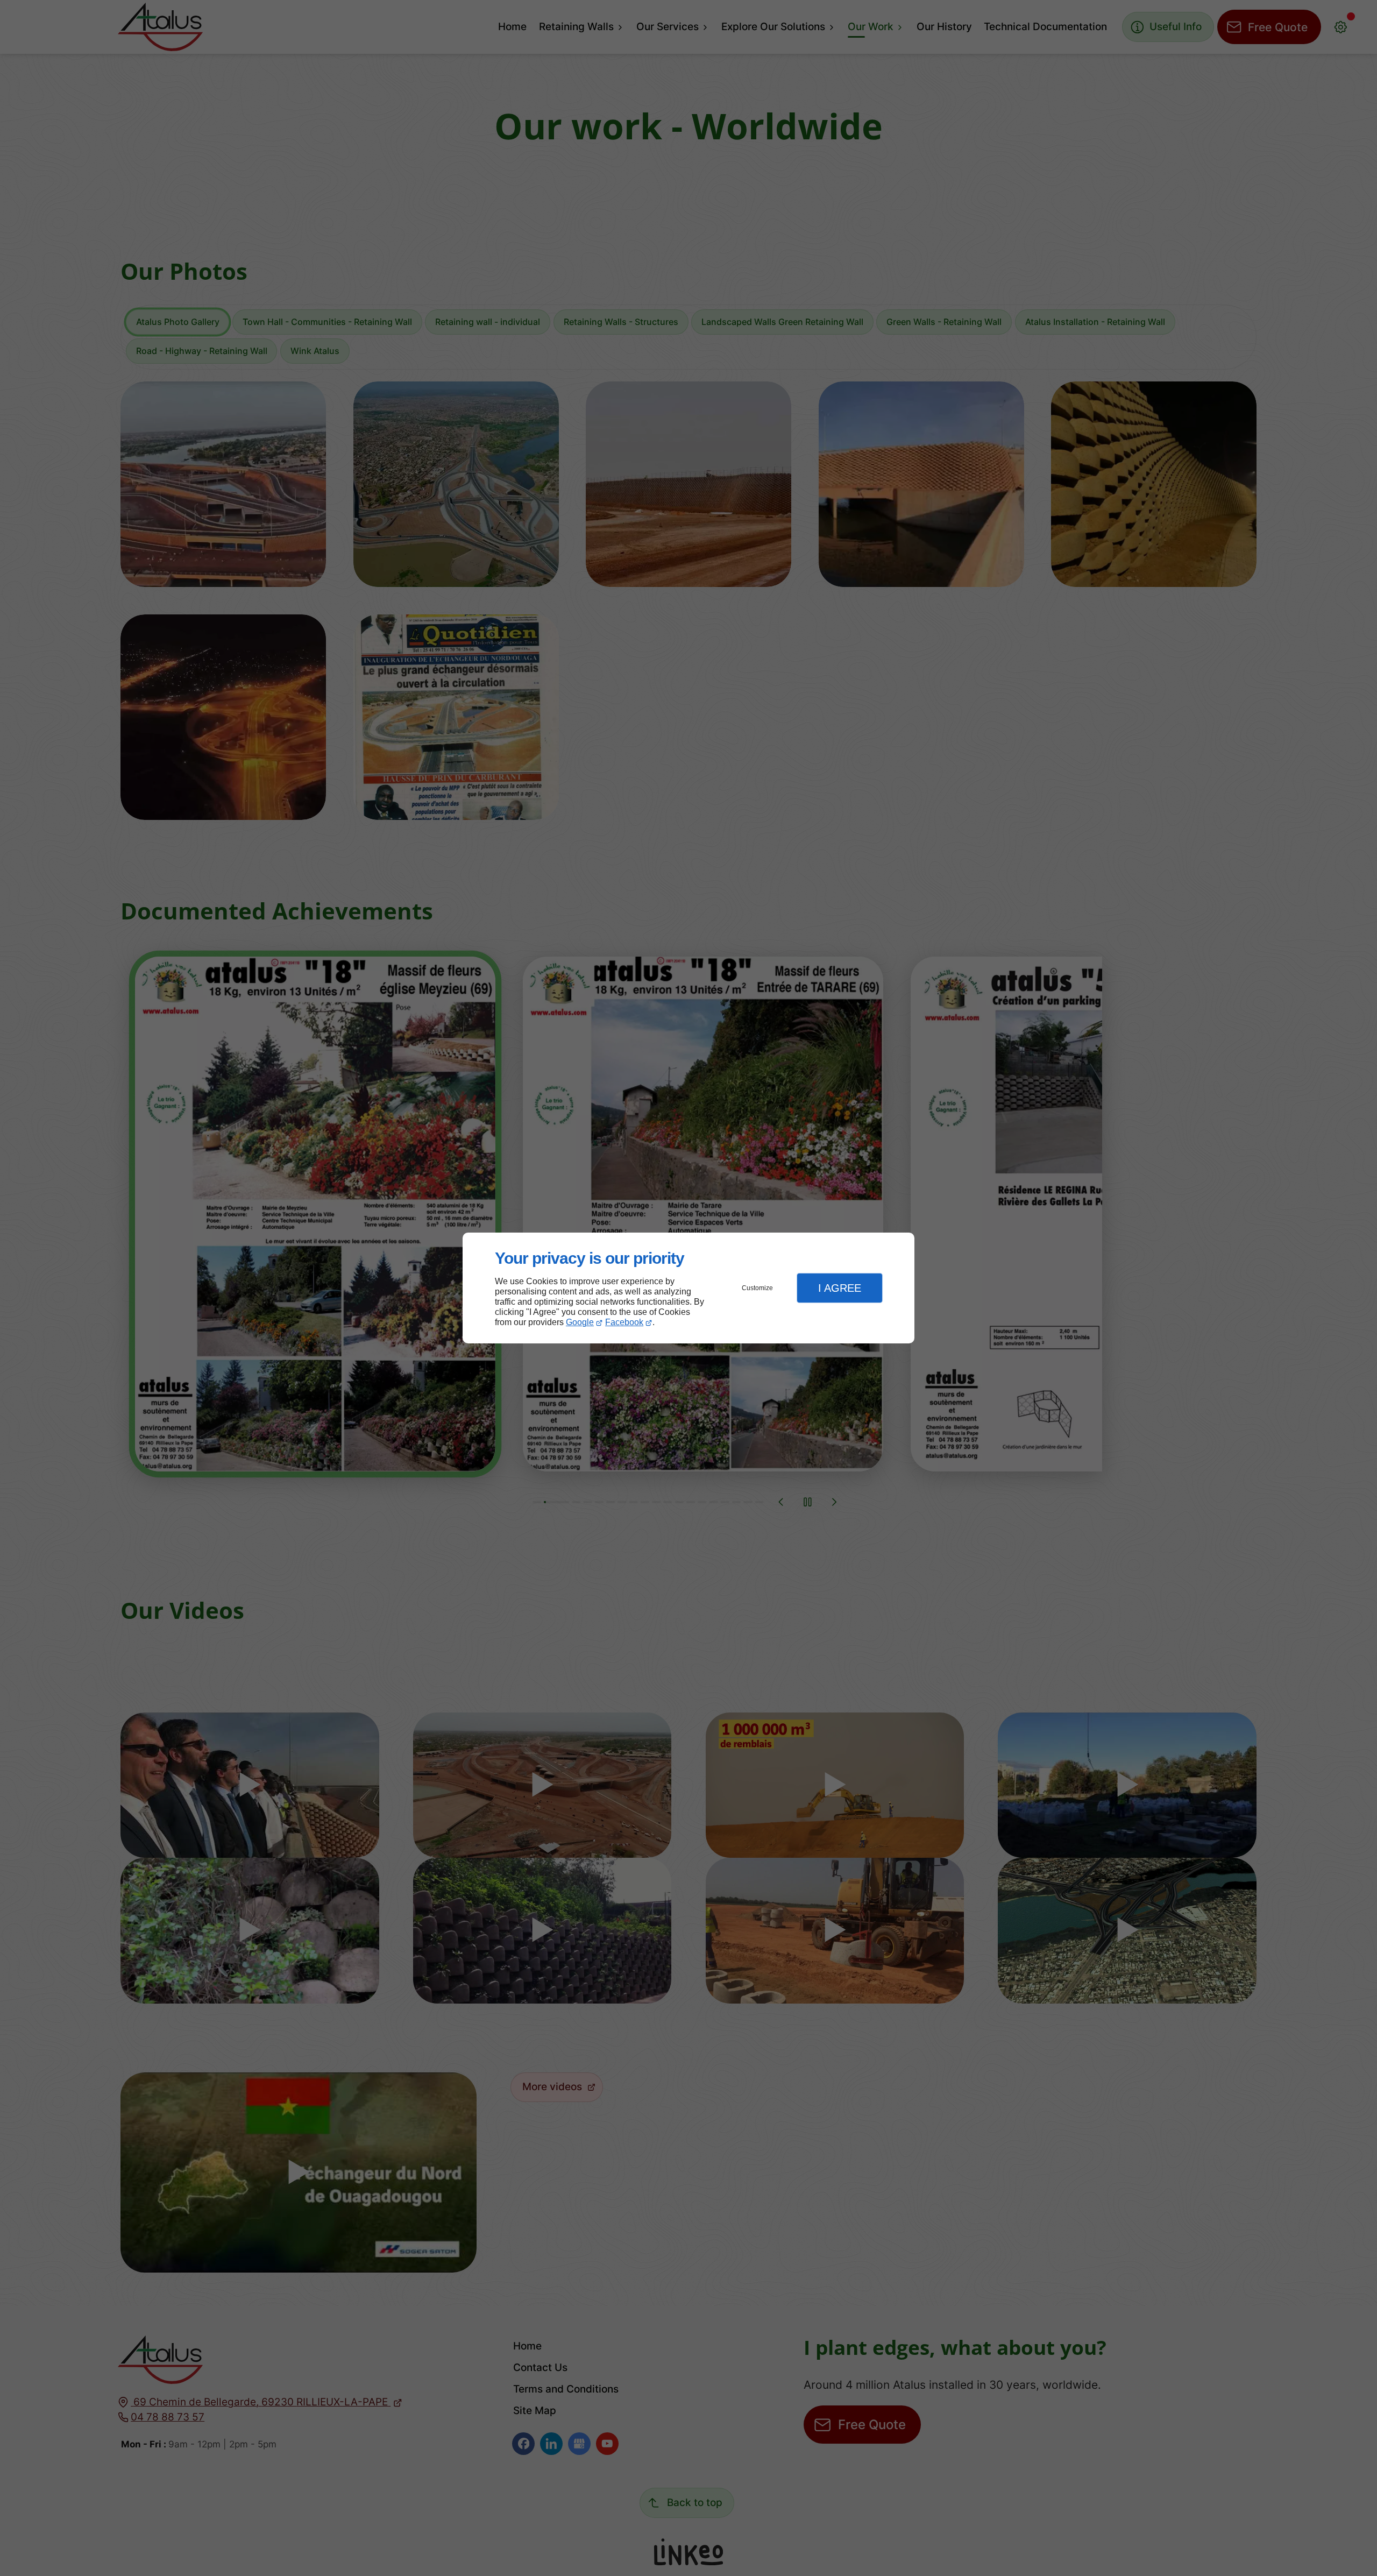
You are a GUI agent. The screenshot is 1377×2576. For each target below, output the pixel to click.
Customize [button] (757, 1288)
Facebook (624, 1322)
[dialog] (688, 1288)
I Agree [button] (840, 1288)
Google (580, 1322)
